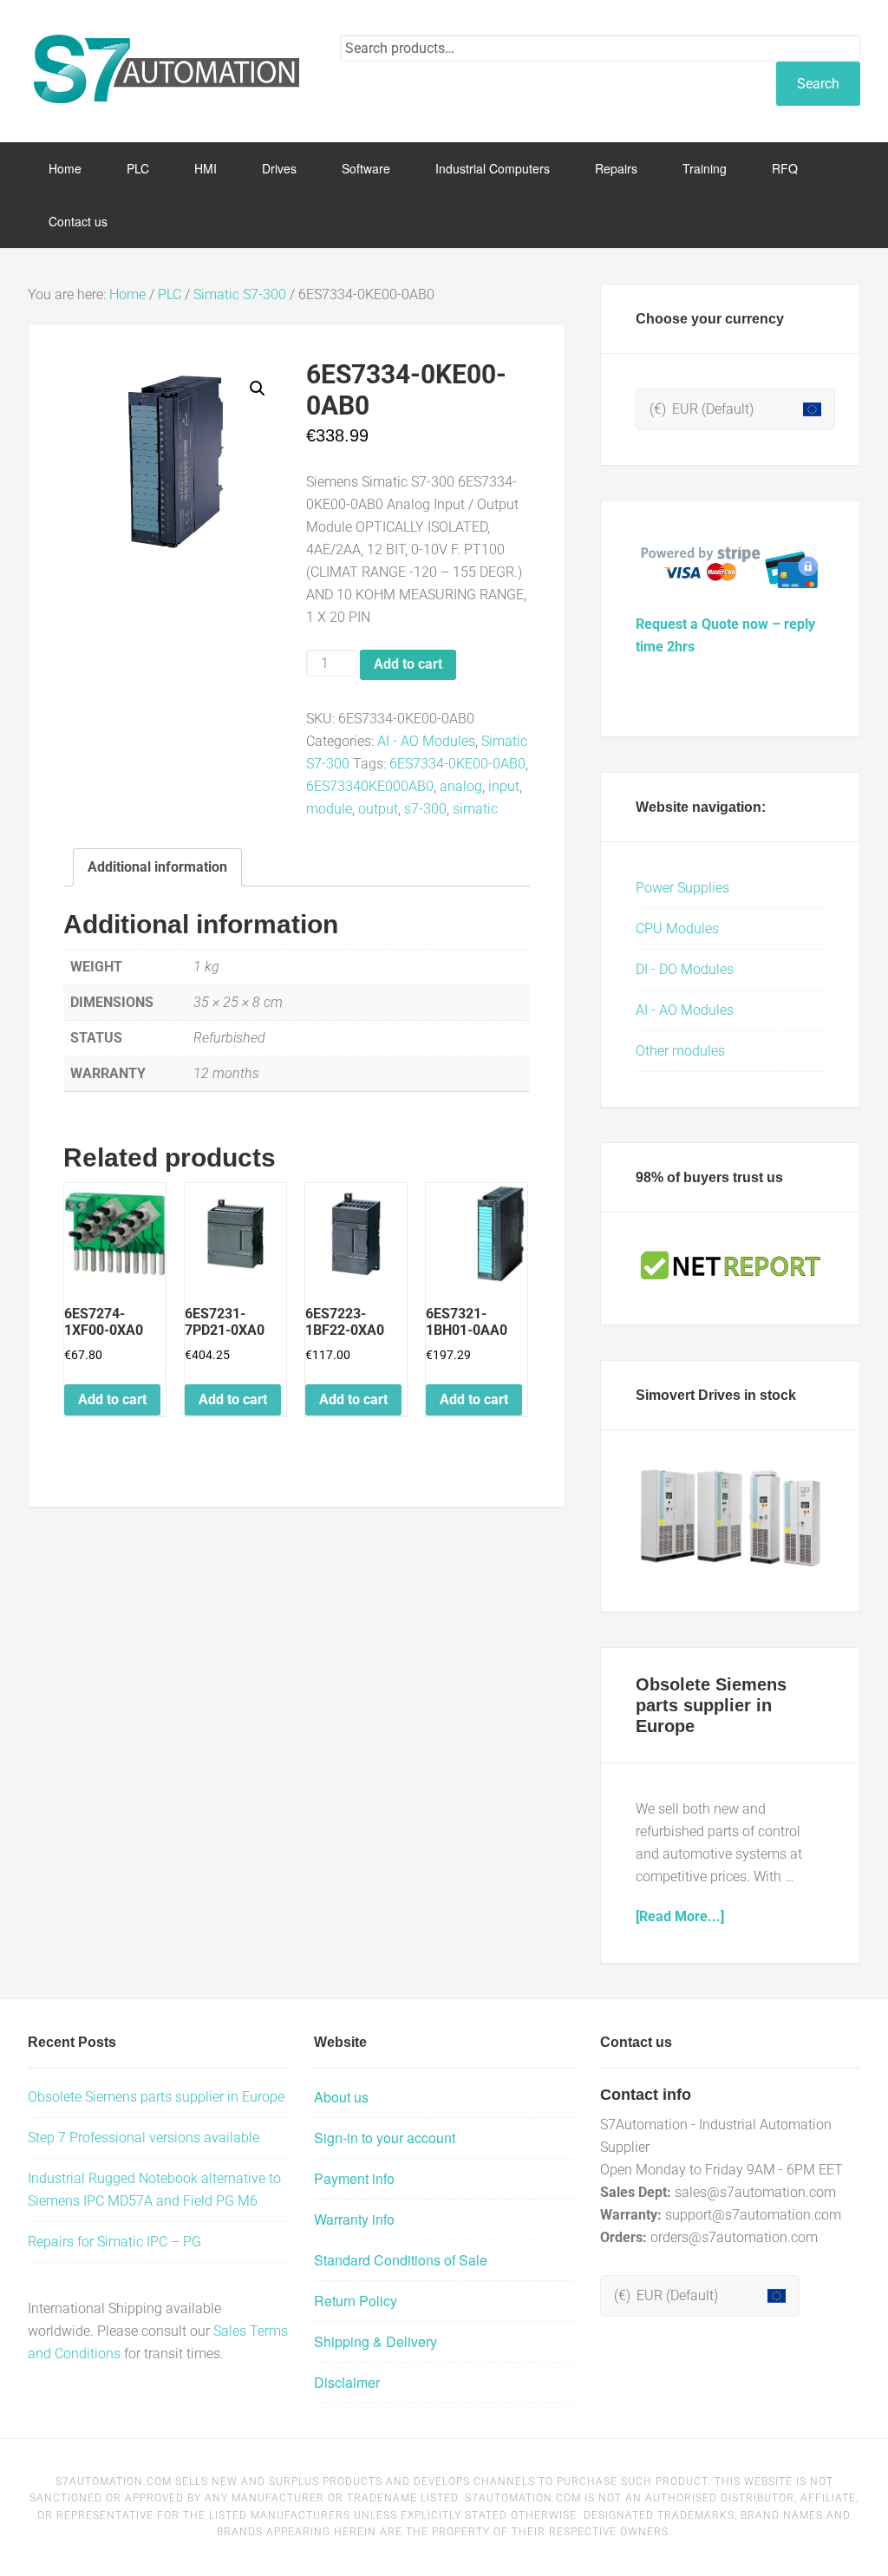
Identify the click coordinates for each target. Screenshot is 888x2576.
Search (818, 84)
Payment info (354, 2178)
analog (461, 786)
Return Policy (356, 2301)
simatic (475, 809)
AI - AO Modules (426, 741)
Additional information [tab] (157, 867)
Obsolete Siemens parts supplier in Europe (711, 1705)
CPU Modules (677, 928)
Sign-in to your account (385, 2138)
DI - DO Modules (685, 969)
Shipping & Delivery (375, 2341)
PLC (170, 294)
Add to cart (408, 664)
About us (341, 2097)
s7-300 (425, 809)
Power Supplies (682, 888)
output (378, 809)
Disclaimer (347, 2382)
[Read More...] (680, 1916)
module (329, 809)
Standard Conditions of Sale (401, 2260)
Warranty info (354, 2219)
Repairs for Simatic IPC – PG (114, 2242)
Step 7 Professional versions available (144, 2138)
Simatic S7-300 (240, 294)
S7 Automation (166, 69)
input (504, 786)
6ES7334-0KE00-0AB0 (457, 764)
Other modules (680, 1051)
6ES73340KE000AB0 (370, 786)
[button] (258, 389)
